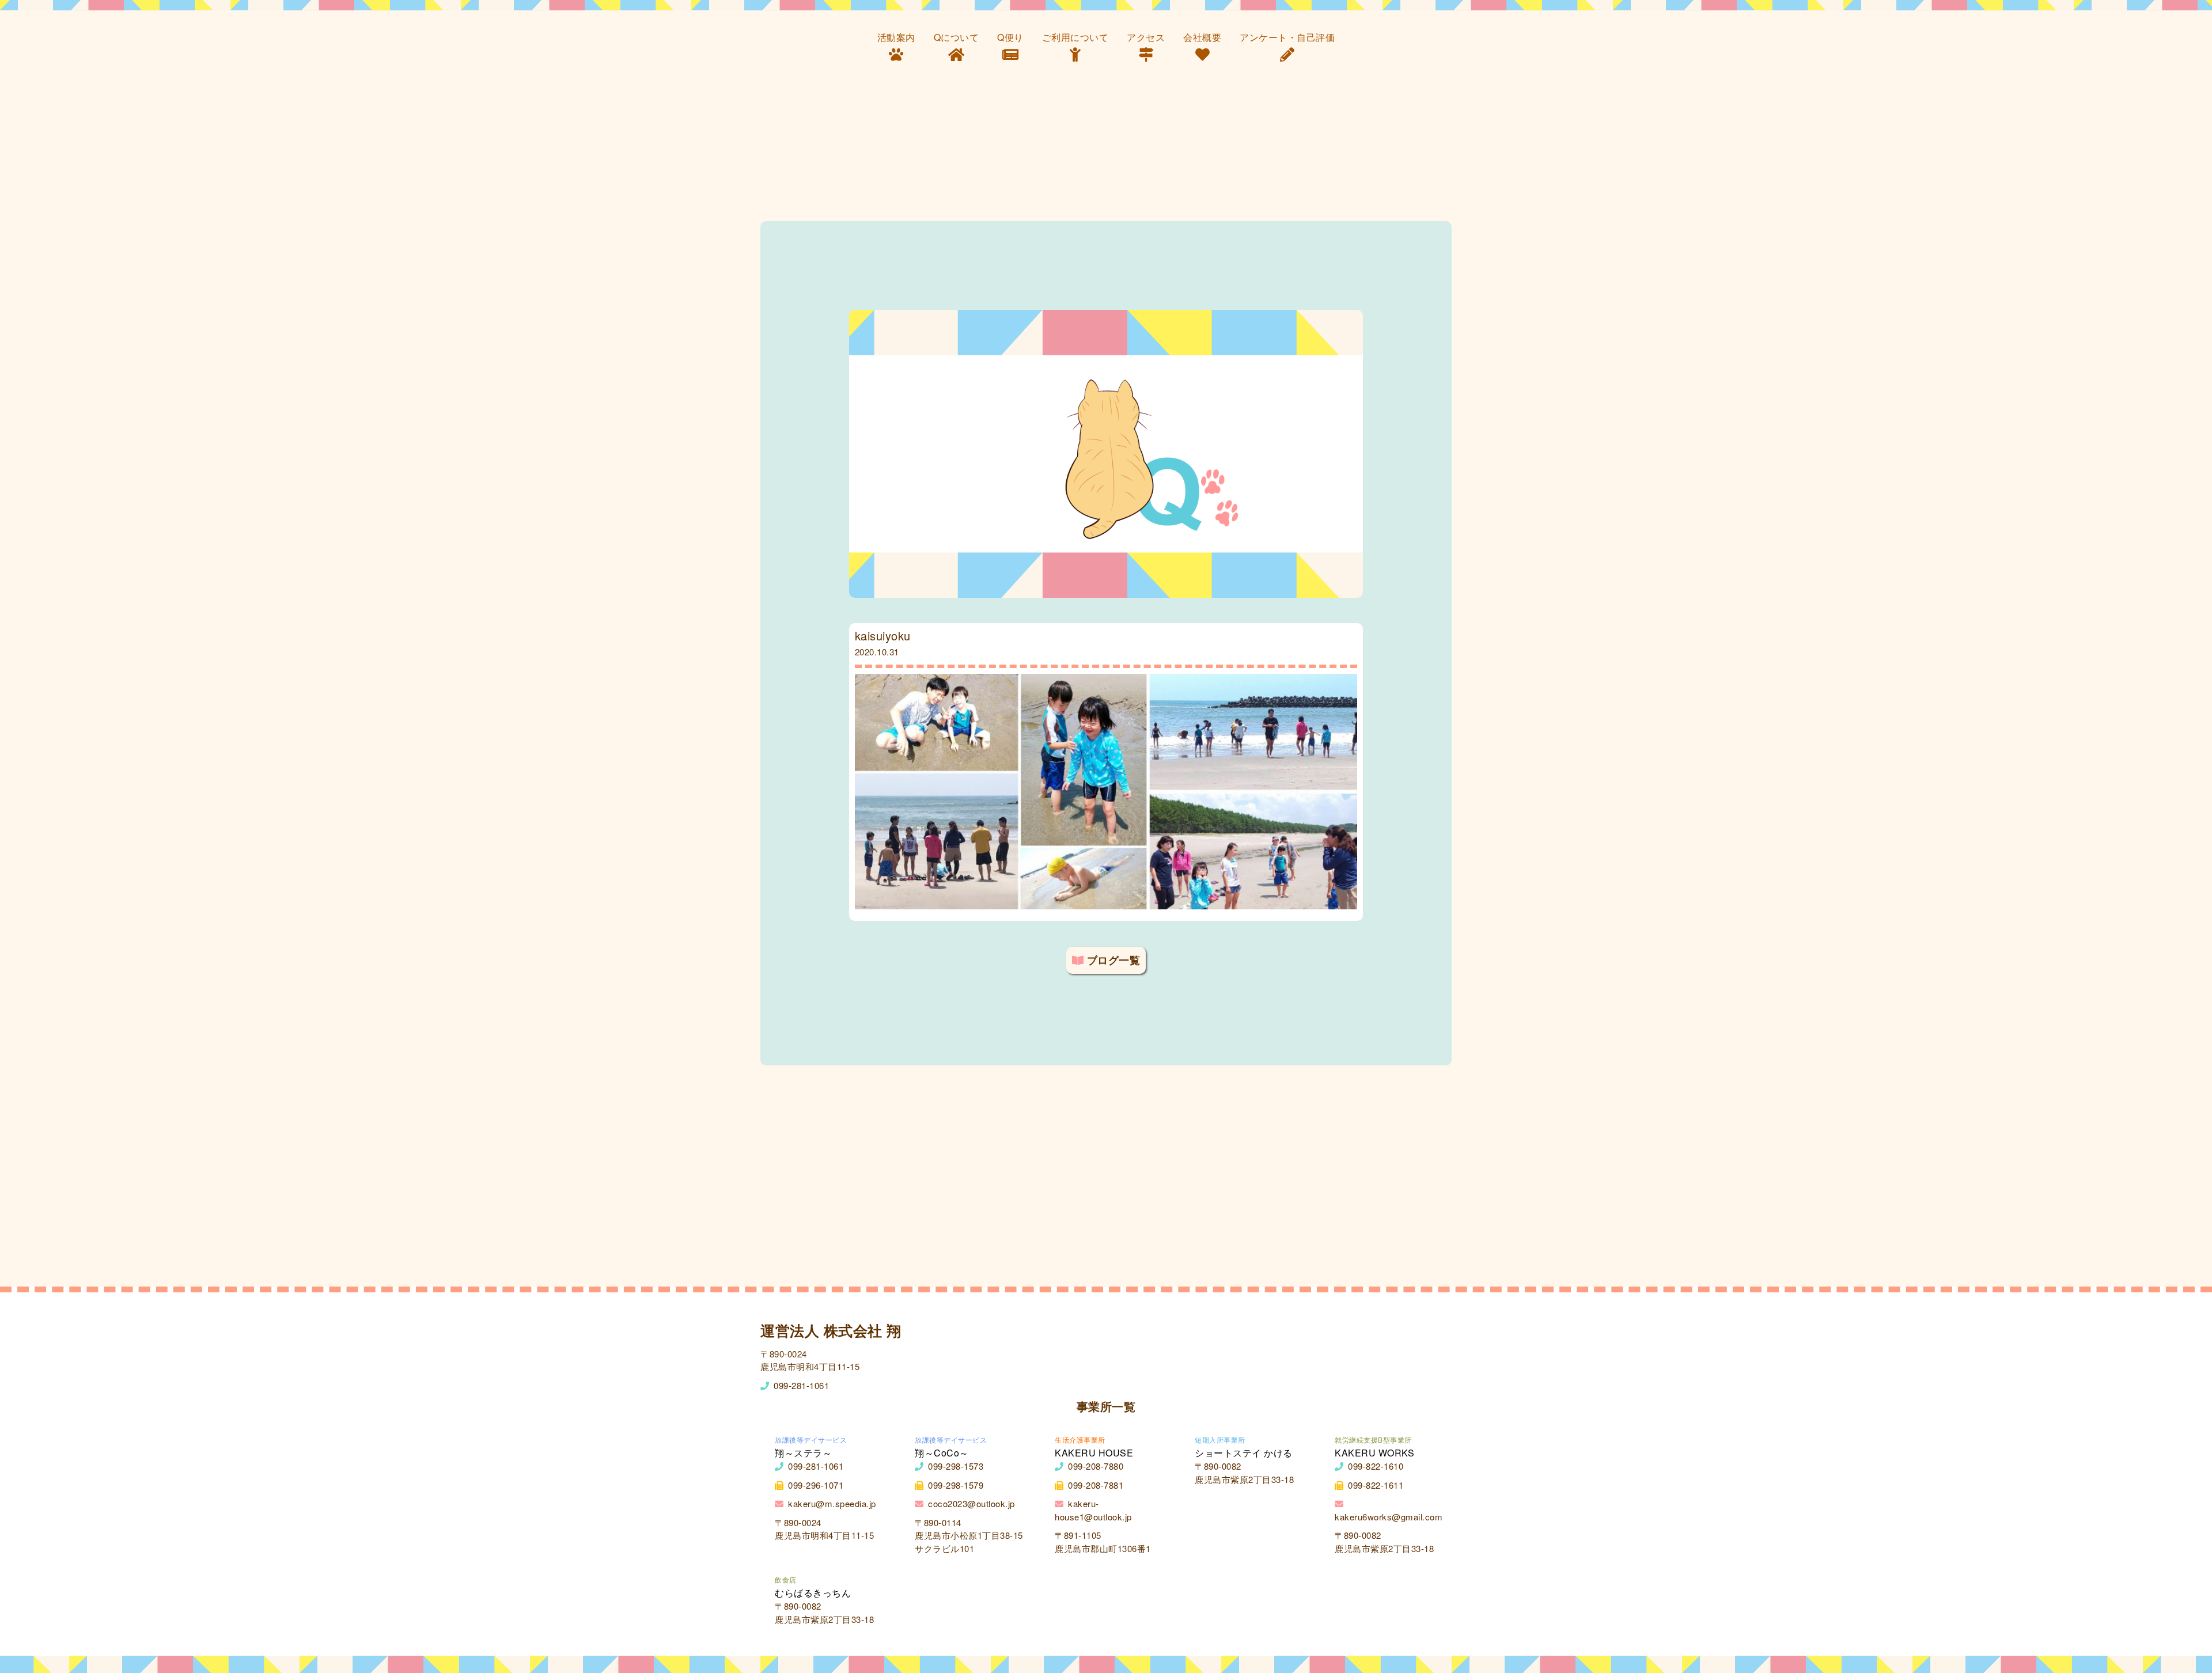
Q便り (1010, 37)
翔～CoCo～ (942, 1453)
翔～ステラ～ (803, 1453)
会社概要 (1202, 37)
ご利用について (1075, 37)
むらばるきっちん (813, 1593)
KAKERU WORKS (1374, 1453)
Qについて (957, 37)
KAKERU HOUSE (1094, 1453)
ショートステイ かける (1244, 1453)
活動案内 (896, 37)
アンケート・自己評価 (1287, 37)
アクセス (1146, 37)
